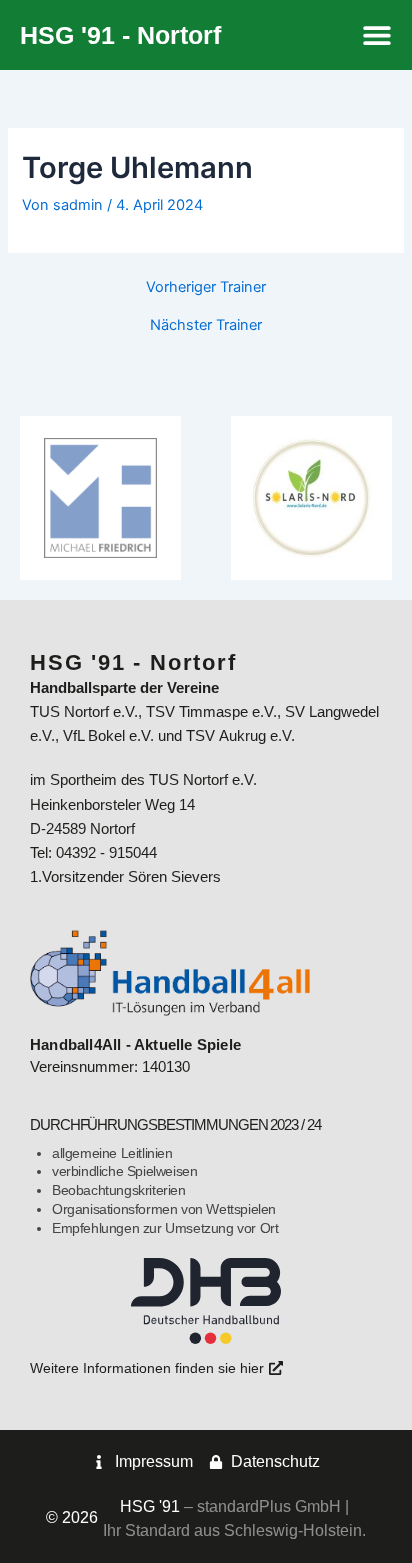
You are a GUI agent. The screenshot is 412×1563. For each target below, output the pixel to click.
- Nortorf (120, 35)
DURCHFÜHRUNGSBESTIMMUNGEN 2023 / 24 (175, 1125)
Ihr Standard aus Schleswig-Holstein (232, 1530)
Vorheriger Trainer (206, 287)
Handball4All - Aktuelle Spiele (135, 1045)
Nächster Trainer (206, 325)
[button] (377, 35)
